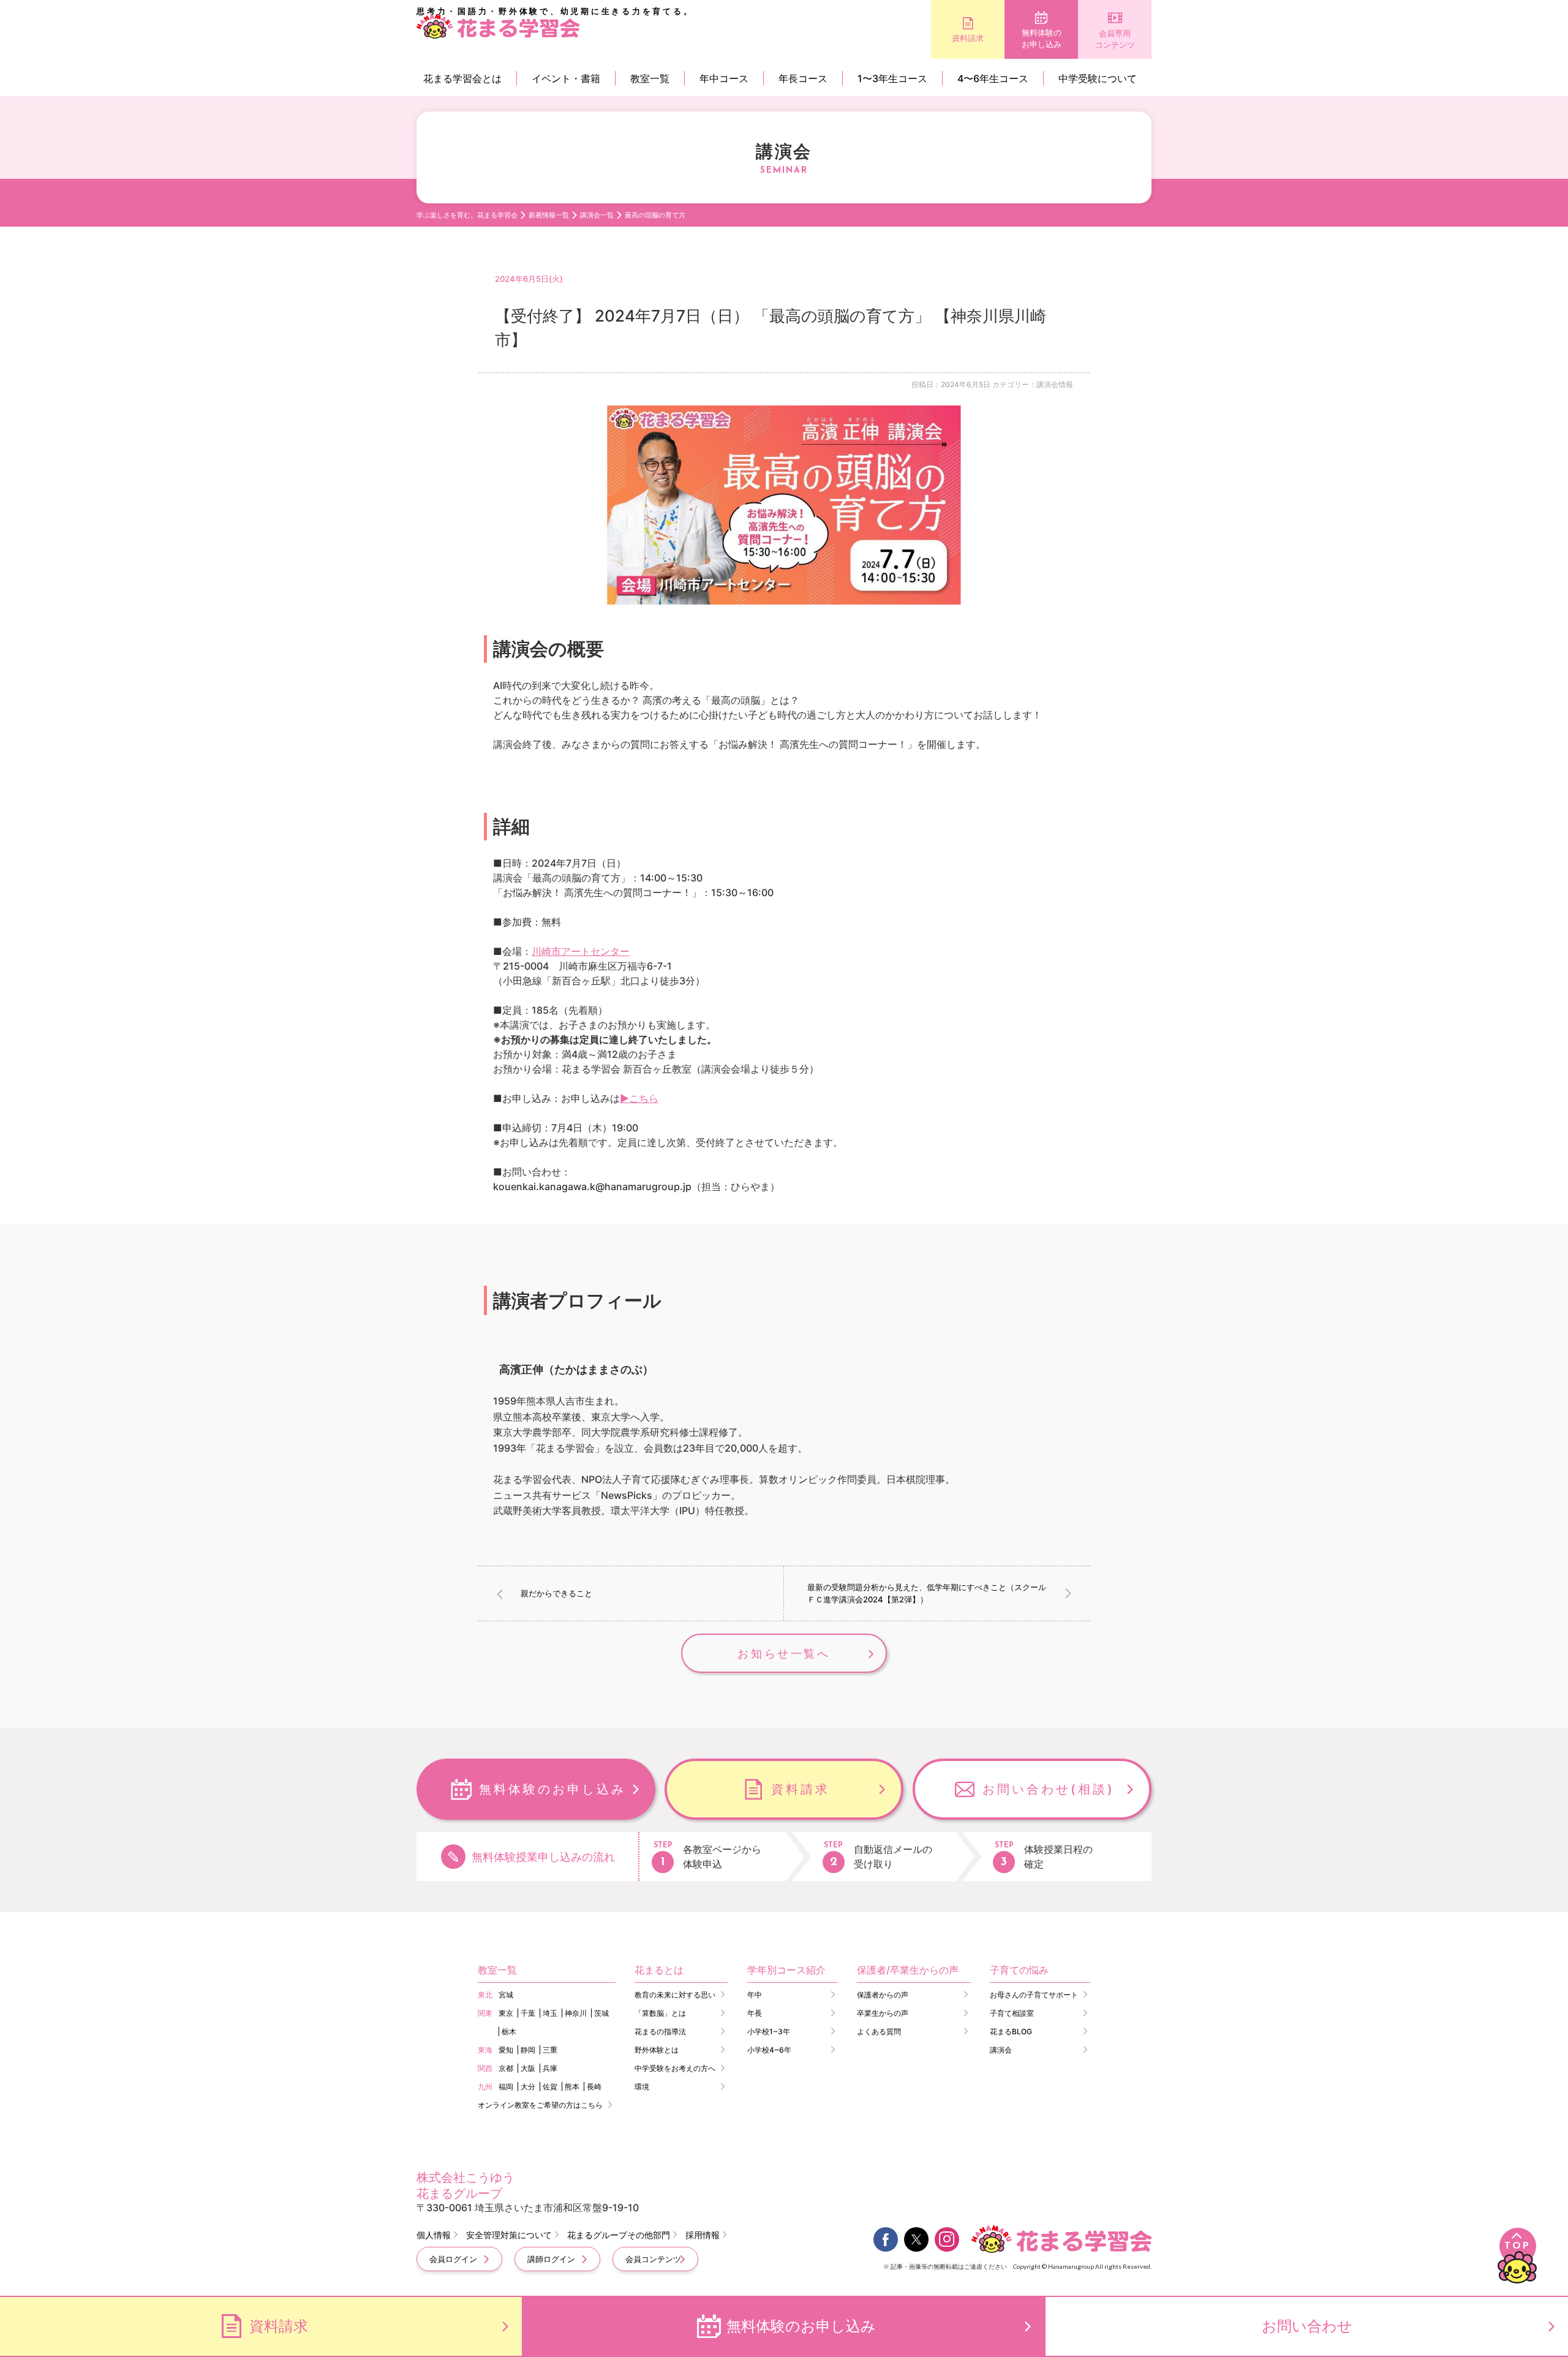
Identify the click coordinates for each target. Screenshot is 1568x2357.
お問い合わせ (1307, 2326)
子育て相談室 (1012, 2013)
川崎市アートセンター (581, 951)
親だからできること (556, 1593)
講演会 (1001, 2050)
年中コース (724, 78)
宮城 (506, 1995)
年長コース (803, 78)
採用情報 (703, 2235)
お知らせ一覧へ (784, 1654)
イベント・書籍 (566, 78)
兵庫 (550, 2068)
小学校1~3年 (769, 2031)
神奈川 (576, 2013)
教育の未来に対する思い (675, 1995)
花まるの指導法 (660, 2031)
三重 (550, 2050)
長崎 (594, 2087)
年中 (755, 1995)
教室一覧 (650, 78)
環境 (642, 2087)
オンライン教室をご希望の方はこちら (540, 2105)
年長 (755, 2013)
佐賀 (550, 2087)
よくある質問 (879, 2031)
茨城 (601, 2013)
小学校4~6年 (769, 2050)
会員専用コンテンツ (1115, 39)
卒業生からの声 (883, 2013)
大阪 (528, 2068)
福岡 (506, 2087)
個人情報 (434, 2235)
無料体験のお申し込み (1042, 39)
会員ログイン (453, 2259)
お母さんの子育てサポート (1034, 1995)
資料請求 (968, 38)
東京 (506, 2013)
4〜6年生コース (993, 78)
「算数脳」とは (660, 2013)
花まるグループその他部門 (619, 2235)
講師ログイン (551, 2259)
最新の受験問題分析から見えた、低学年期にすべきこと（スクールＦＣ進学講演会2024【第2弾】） (927, 1593)
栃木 (509, 2031)
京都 (506, 2068)
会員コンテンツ (653, 2259)
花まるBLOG (1011, 2031)
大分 (528, 2087)
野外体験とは (657, 2050)
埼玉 (550, 2013)
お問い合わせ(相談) (1049, 1789)
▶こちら (639, 1098)
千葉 (528, 2013)
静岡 (528, 2050)
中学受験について (1098, 78)
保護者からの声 (883, 1995)
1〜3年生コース (892, 78)
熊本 (572, 2087)
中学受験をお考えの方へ (675, 2068)
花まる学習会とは (462, 78)
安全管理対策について (509, 2235)
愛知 (506, 2050)
